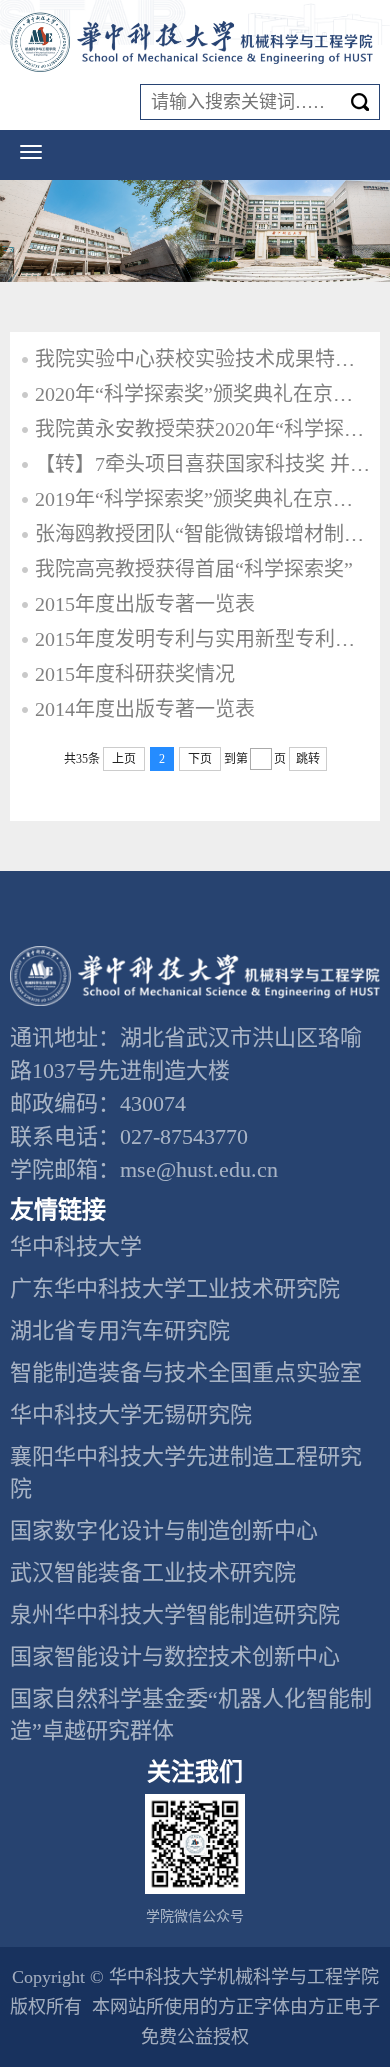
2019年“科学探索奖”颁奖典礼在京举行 (202, 499)
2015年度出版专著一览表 (145, 604)
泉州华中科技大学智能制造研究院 (175, 1614)
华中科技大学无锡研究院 (131, 1414)
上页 (124, 759)
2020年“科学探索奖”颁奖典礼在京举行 (202, 394)
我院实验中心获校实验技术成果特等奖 (202, 359)
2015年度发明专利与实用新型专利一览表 (202, 639)
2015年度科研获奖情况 (135, 674)
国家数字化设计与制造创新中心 (164, 1530)
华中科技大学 (76, 1246)
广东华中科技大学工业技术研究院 (175, 1288)
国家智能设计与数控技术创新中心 (175, 1656)
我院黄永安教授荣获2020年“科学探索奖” (202, 429)
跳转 (308, 759)
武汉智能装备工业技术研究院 (153, 1572)
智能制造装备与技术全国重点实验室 (186, 1372)
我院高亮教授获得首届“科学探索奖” (194, 569)
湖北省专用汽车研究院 (120, 1330)
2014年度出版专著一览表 (145, 709)
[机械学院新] (195, 42)
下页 (200, 759)
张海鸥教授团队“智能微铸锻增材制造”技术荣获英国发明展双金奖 (202, 534)
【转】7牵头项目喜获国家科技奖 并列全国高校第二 (202, 464)
